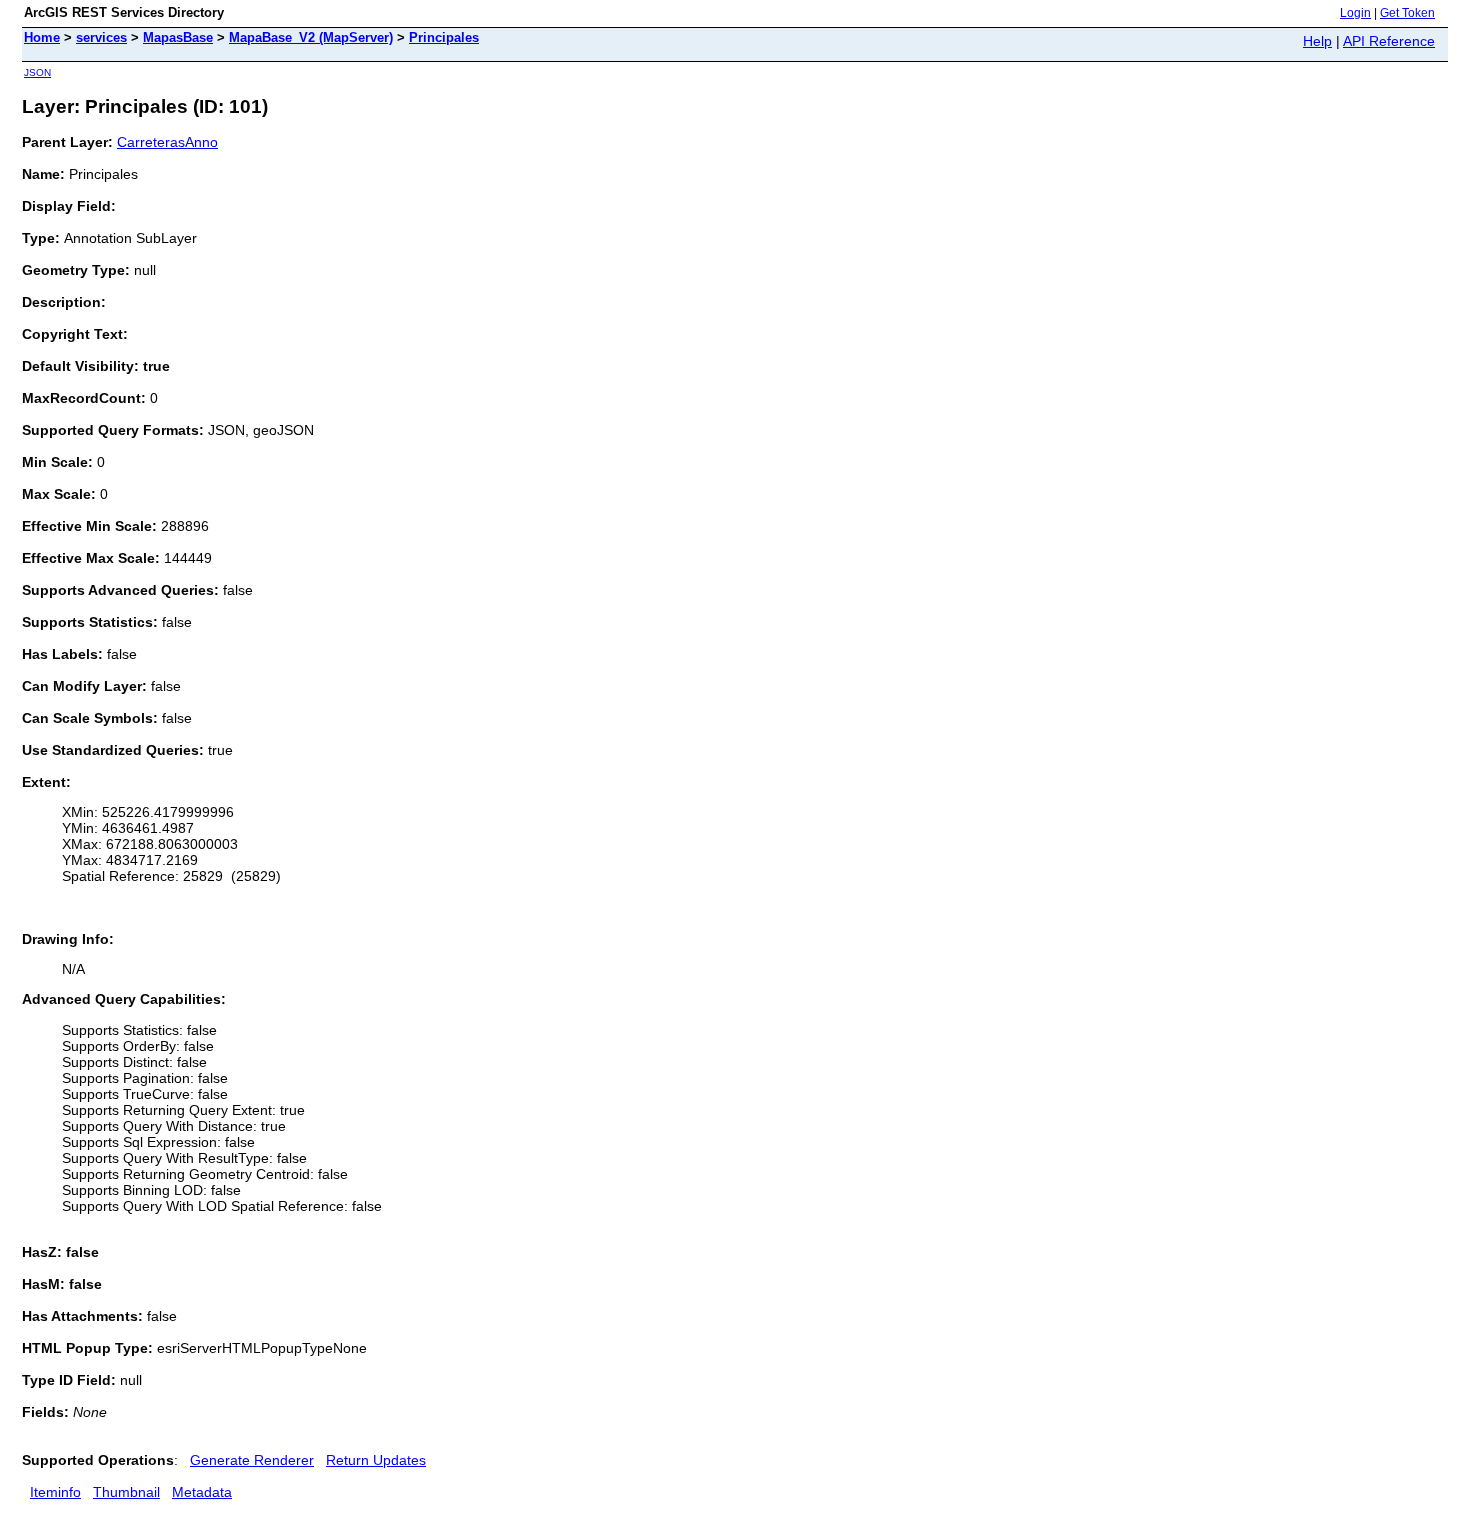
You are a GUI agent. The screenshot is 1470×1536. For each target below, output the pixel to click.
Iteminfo (55, 1492)
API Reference (1389, 41)
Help (1317, 41)
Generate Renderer (252, 1460)
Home (42, 37)
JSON (37, 72)
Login (1355, 13)
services (101, 37)
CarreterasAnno (167, 142)
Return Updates (376, 1460)
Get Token (1407, 13)
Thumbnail (126, 1492)
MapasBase (178, 37)
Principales (444, 37)
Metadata (202, 1492)
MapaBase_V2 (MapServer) (311, 37)
